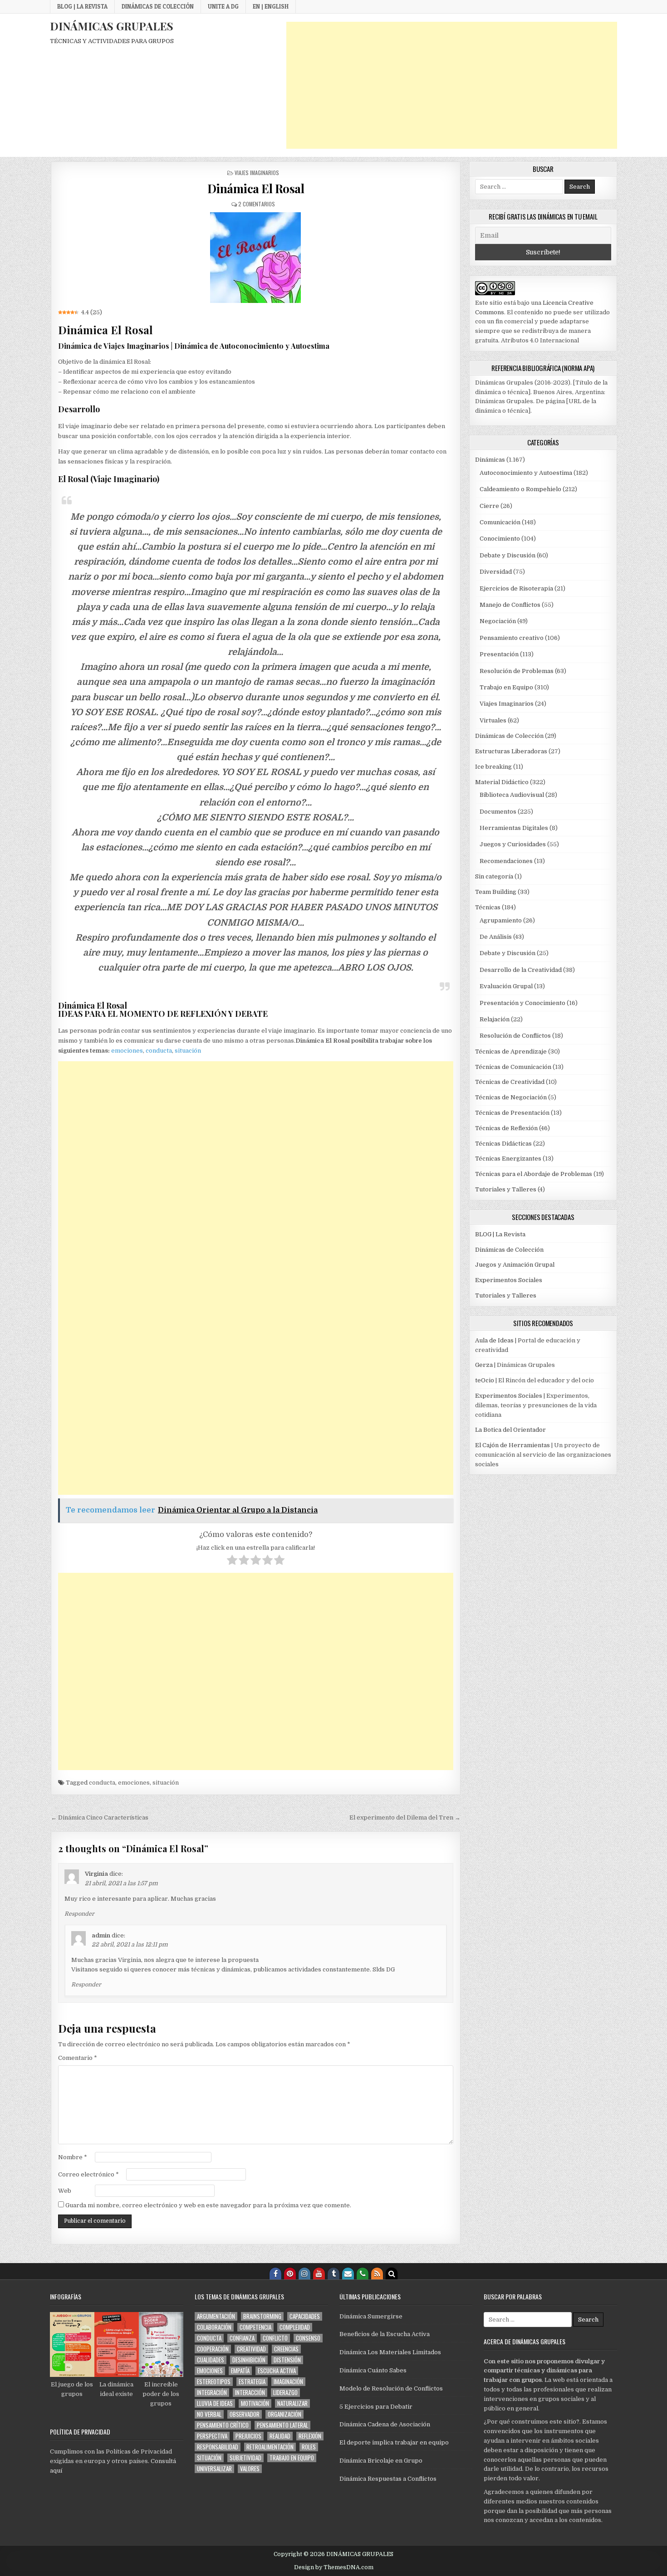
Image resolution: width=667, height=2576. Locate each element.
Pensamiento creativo (512, 638)
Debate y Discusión (508, 555)
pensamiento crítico (223, 2425)
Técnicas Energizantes (508, 1159)
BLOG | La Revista (82, 6)
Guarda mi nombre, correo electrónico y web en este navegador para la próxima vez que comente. (208, 2205)
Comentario (78, 2058)
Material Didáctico (502, 782)
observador (245, 2414)
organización (284, 2414)
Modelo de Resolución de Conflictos (391, 2388)
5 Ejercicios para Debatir (376, 2407)
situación (188, 1051)
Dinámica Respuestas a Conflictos (388, 2479)
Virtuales (493, 720)
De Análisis (496, 937)
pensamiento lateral (282, 2425)
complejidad (295, 2327)
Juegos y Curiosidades (513, 844)
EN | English (271, 6)
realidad (280, 2436)
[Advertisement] (452, 85)
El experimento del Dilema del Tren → (405, 1817)
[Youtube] (319, 2274)
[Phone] (363, 2274)
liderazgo (285, 2393)
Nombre (73, 2157)
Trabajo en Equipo (506, 687)
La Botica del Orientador (510, 1430)
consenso (308, 2338)
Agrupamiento (501, 920)
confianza (242, 2338)
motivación (255, 2403)
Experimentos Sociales (509, 1280)
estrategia (252, 2382)
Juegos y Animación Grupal (515, 1265)
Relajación (495, 1019)
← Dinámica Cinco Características (100, 1817)
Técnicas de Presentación (512, 1113)
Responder (79, 1914)
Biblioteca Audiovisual (512, 795)
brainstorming (262, 2316)
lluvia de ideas (215, 2403)
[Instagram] (304, 2274)
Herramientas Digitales (514, 828)
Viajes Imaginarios (257, 173)
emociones (127, 1051)
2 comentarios (257, 204)
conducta (159, 1051)
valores (250, 2469)
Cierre (489, 506)
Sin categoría (494, 876)
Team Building (496, 892)
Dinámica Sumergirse (371, 2316)
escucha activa (277, 2371)
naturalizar (292, 2403)
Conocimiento (500, 539)
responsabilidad (218, 2447)
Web (65, 2191)
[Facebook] (275, 2274)
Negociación (498, 621)
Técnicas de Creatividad (510, 1082)
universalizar (214, 2469)
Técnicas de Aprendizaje (511, 1051)
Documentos (498, 812)
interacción (250, 2393)
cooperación (213, 2349)
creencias (286, 2349)
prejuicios (248, 2436)
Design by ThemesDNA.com (334, 2567)
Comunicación (500, 522)
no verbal (209, 2414)
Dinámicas (490, 460)
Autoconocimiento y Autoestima (526, 473)
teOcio (485, 1380)
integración (212, 2393)
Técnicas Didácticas (503, 1144)
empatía (240, 2371)
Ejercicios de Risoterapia (516, 588)
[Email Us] (348, 2274)
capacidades (305, 2316)
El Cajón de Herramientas (513, 1445)
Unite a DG (223, 6)
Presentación (499, 654)
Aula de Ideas (494, 1340)
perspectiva (212, 2436)
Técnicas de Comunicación (513, 1067)
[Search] (392, 2274)
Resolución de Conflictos (515, 1036)
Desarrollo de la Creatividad (521, 970)
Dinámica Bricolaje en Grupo (381, 2461)
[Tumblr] (333, 2274)
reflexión (310, 2436)
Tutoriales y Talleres (506, 1189)
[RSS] (377, 2274)
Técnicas (488, 907)
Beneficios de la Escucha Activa (385, 2334)
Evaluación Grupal (506, 986)
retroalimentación (270, 2447)
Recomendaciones (506, 861)
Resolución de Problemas (517, 671)
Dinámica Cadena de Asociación (385, 2424)
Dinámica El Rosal (256, 188)
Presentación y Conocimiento (522, 1003)
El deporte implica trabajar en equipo (394, 2442)
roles (309, 2447)
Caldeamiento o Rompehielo (520, 489)
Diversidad (496, 572)
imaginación (288, 2382)
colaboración (214, 2327)
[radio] (232, 1561)
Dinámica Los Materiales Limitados (390, 2352)
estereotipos (214, 2382)
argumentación (216, 2316)
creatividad (251, 2349)
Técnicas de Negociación (511, 1097)
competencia (255, 2327)
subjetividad (245, 2458)
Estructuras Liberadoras (511, 751)
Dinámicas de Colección (158, 6)
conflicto (275, 2338)
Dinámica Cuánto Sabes (373, 2370)
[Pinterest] (290, 2274)
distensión (287, 2360)
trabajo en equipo (292, 2458)
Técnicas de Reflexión (506, 1128)
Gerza (484, 1365)
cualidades (211, 2360)
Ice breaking (493, 767)
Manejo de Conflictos (510, 605)
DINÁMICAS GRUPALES (112, 26)
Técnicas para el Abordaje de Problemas (534, 1174)
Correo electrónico (88, 2174)
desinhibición (249, 2360)
